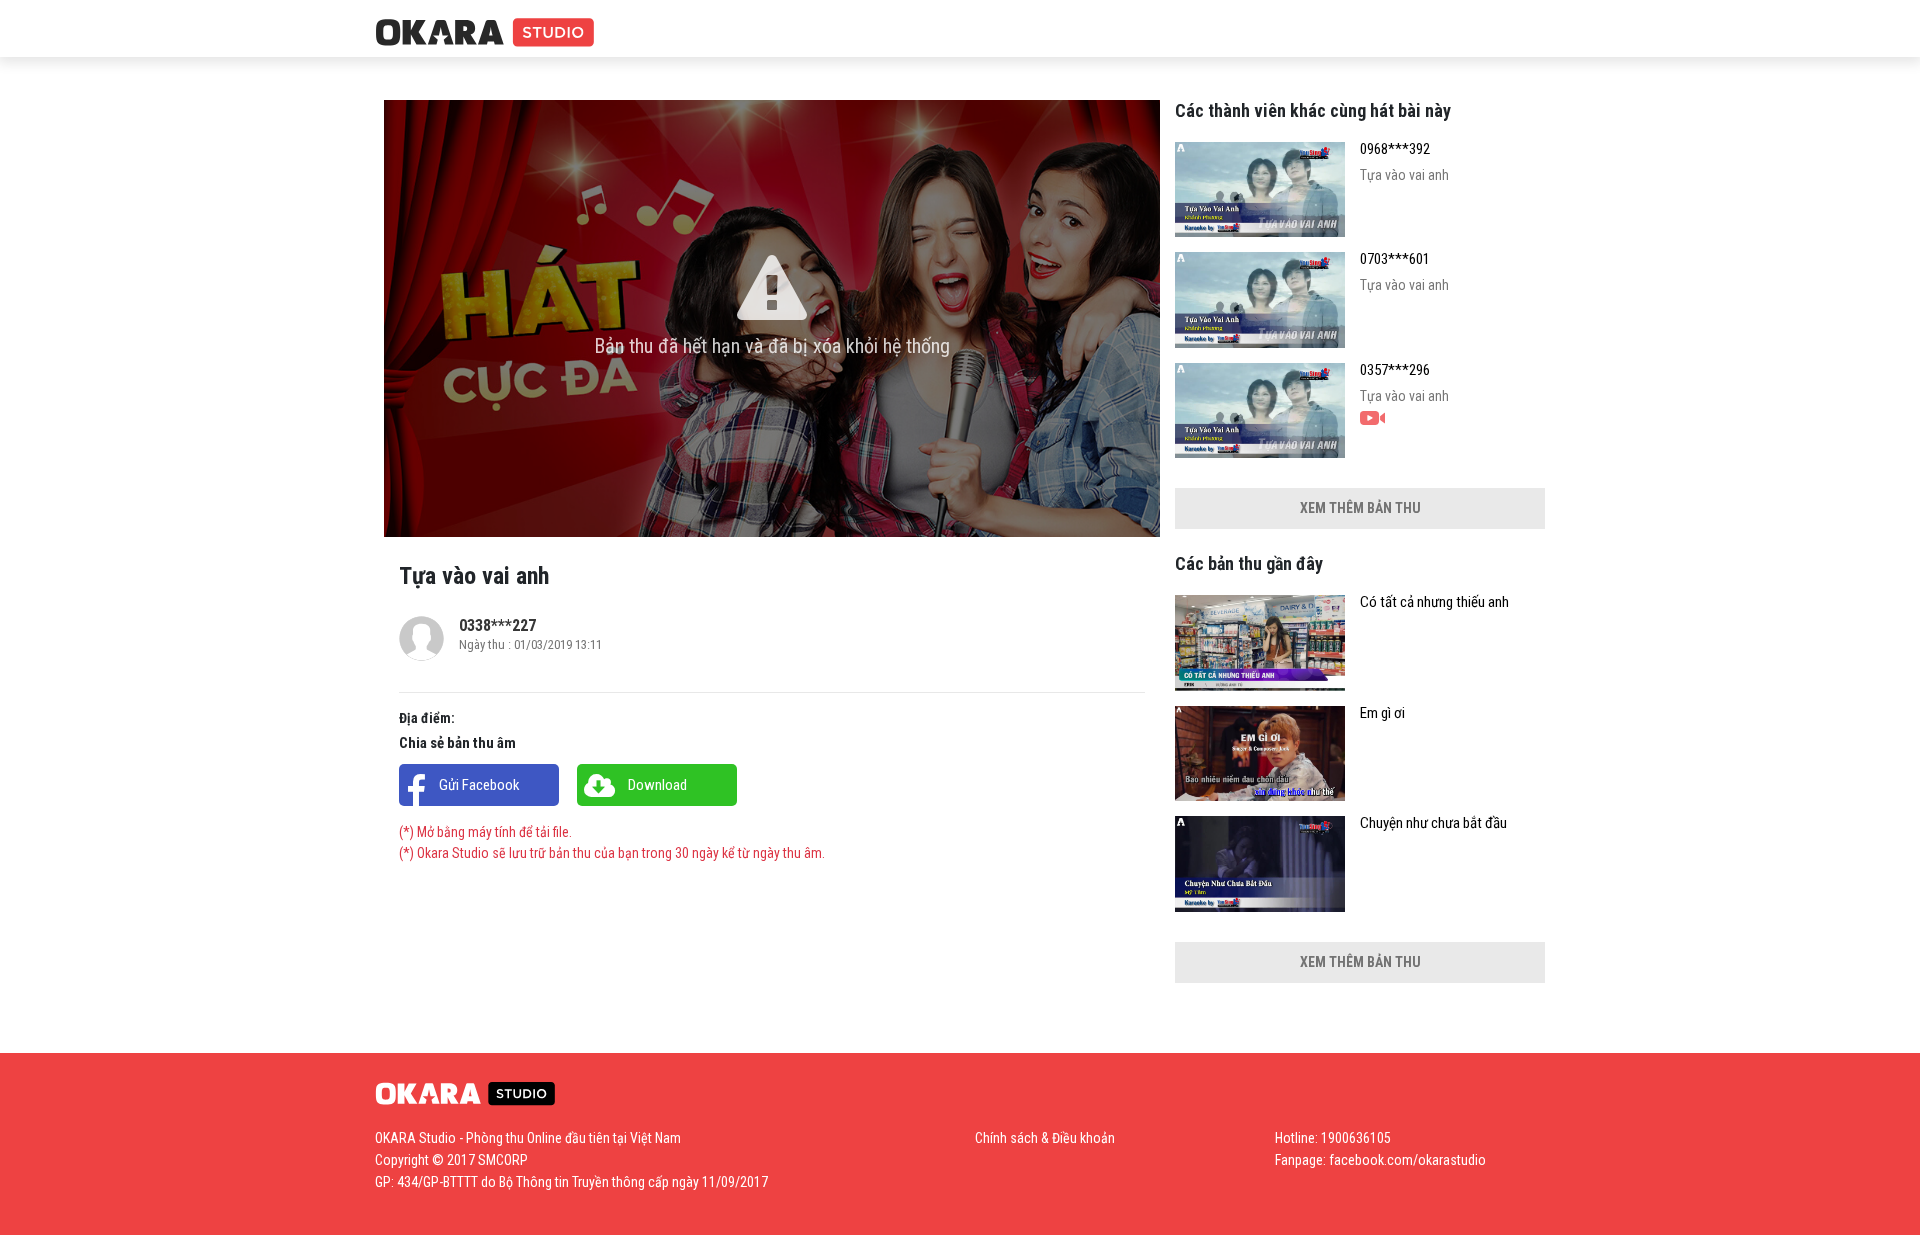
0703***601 (1395, 259)
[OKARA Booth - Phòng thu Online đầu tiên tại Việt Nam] (485, 33)
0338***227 (497, 625)
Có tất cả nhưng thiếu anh (1434, 602)
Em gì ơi (1382, 713)
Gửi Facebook (479, 785)
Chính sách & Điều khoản (1045, 1138)
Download (657, 785)
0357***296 (1395, 370)
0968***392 (1395, 149)
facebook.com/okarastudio (1407, 1160)
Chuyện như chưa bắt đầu (1433, 823)
